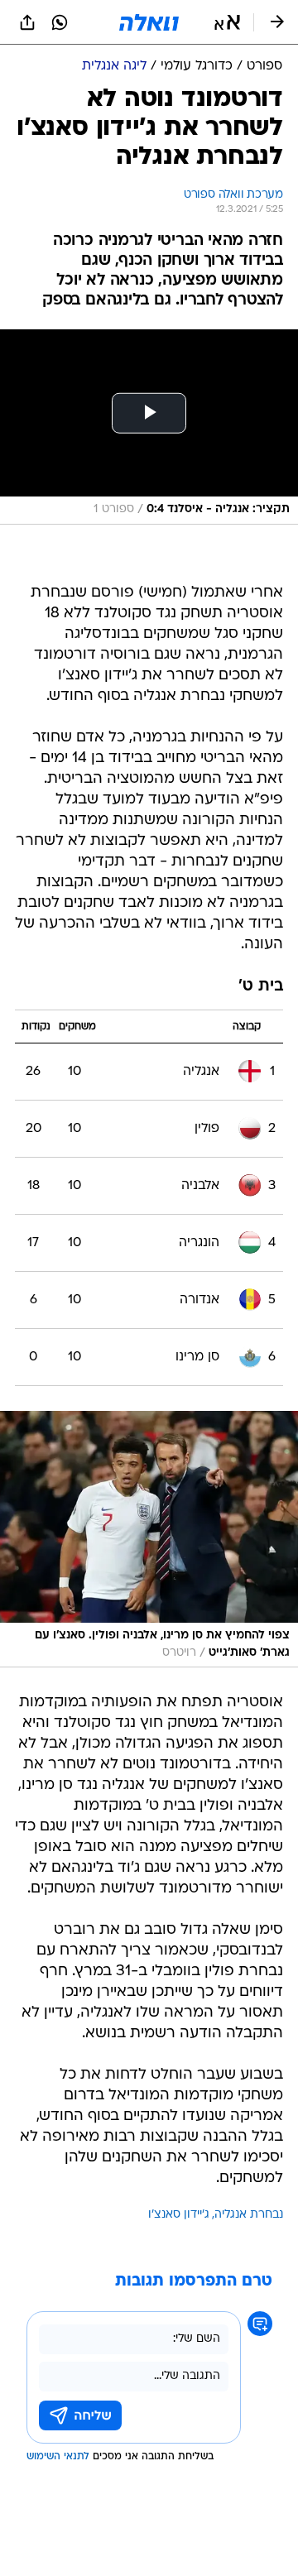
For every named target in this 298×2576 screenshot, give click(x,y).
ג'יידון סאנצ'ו (179, 2215)
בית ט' (261, 987)
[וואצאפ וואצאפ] (60, 22)
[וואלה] (149, 22)
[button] (227, 22)
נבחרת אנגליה (249, 2215)
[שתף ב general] (27, 22)
